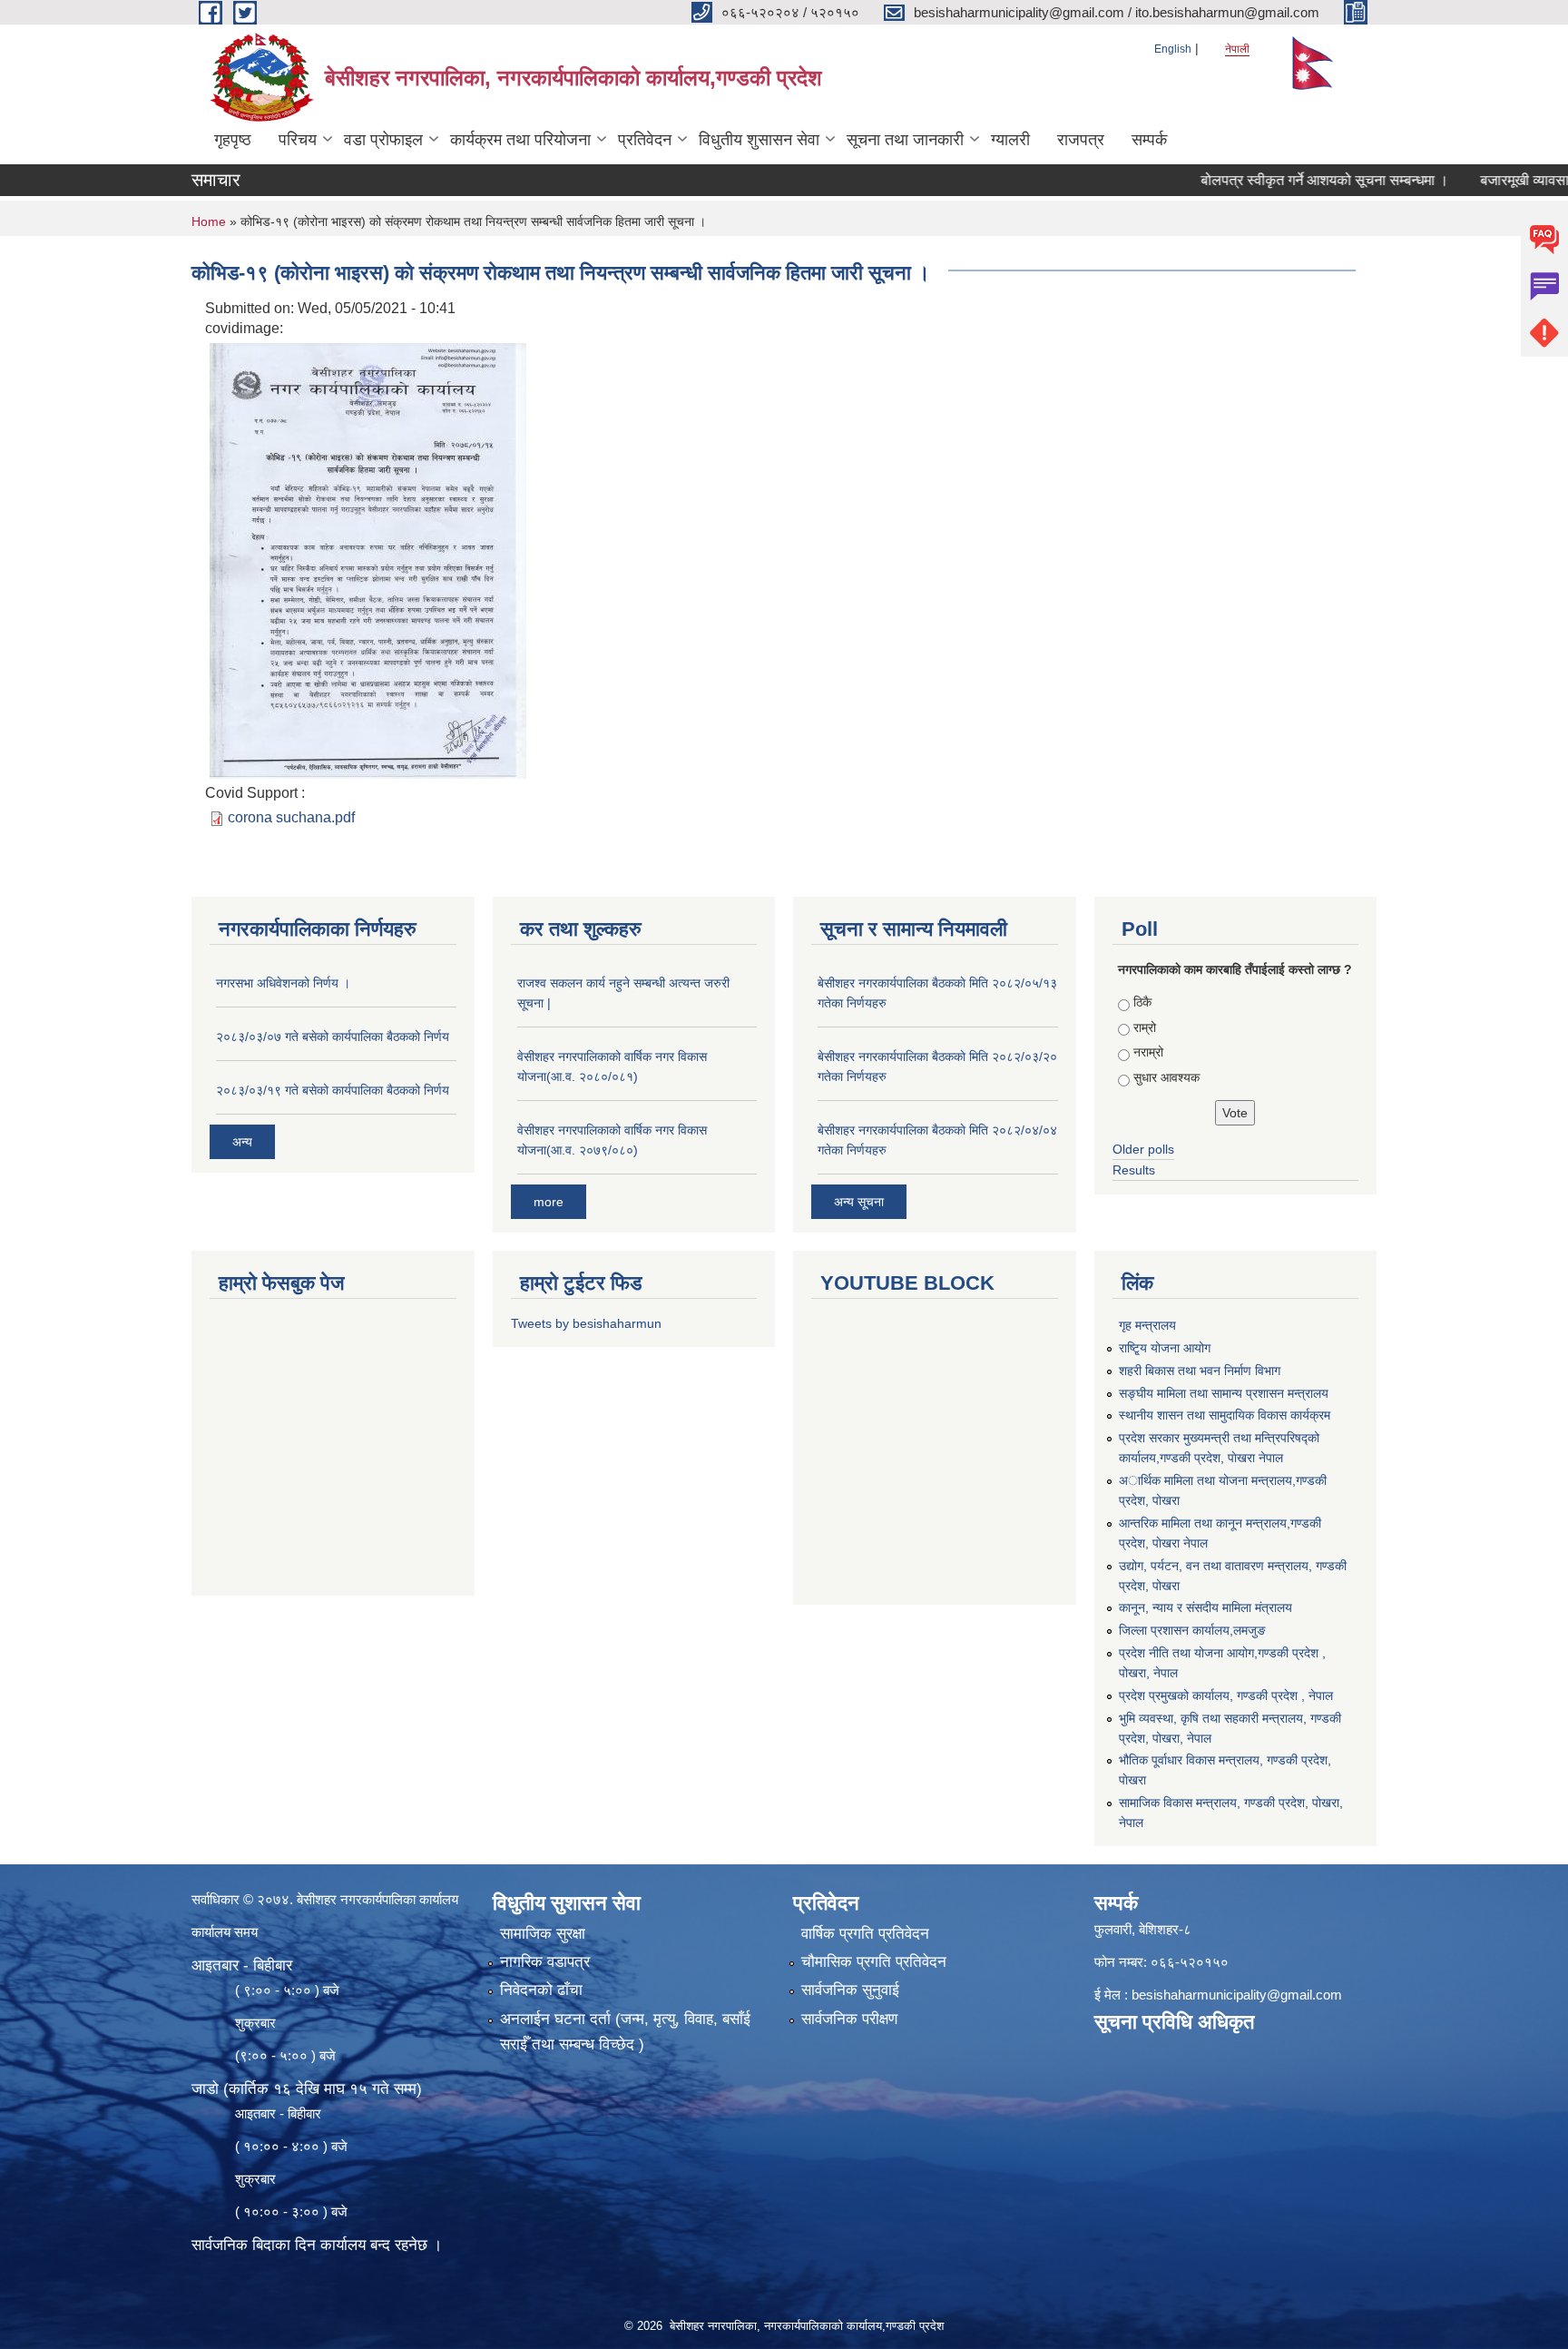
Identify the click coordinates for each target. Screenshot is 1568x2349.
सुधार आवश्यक (1166, 1077)
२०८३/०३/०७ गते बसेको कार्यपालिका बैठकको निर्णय (333, 1037)
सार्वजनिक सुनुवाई (850, 1990)
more (549, 1202)
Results (1134, 1170)
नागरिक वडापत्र (545, 1962)
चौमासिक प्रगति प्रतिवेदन (874, 1962)
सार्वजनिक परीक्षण (849, 2019)
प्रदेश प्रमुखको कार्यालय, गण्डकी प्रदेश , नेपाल (1226, 1695)
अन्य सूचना (859, 1202)
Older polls (1143, 1149)
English (1173, 49)
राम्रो (1145, 1027)
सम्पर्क (1149, 140)
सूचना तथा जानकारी (905, 140)
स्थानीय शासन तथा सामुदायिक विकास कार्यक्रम (1225, 1415)
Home (209, 221)
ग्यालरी (1010, 140)
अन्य (242, 1142)
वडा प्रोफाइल (383, 140)
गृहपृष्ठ (233, 140)
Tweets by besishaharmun (586, 1323)
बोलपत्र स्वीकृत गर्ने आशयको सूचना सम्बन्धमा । (1275, 180)
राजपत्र (1081, 140)
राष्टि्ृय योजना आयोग (1165, 1348)
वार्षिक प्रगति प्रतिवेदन (865, 1934)
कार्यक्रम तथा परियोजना (520, 140)
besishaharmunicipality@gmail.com (1237, 1995)
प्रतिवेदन (645, 140)
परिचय (298, 140)
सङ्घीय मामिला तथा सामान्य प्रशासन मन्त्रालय (1224, 1393)
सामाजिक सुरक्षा (543, 1934)
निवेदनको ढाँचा (541, 1990)
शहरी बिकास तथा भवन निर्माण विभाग (1200, 1371)
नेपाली (1237, 49)
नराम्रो (1148, 1052)
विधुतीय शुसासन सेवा (759, 140)
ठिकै (1142, 1002)
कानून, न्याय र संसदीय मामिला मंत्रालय (1205, 1607)
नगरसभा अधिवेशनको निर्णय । (283, 983)
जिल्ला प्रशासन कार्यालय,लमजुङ (1192, 1630)
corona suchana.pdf (291, 817)
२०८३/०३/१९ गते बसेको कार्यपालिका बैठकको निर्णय (333, 1090)
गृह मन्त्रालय (1147, 1325)
